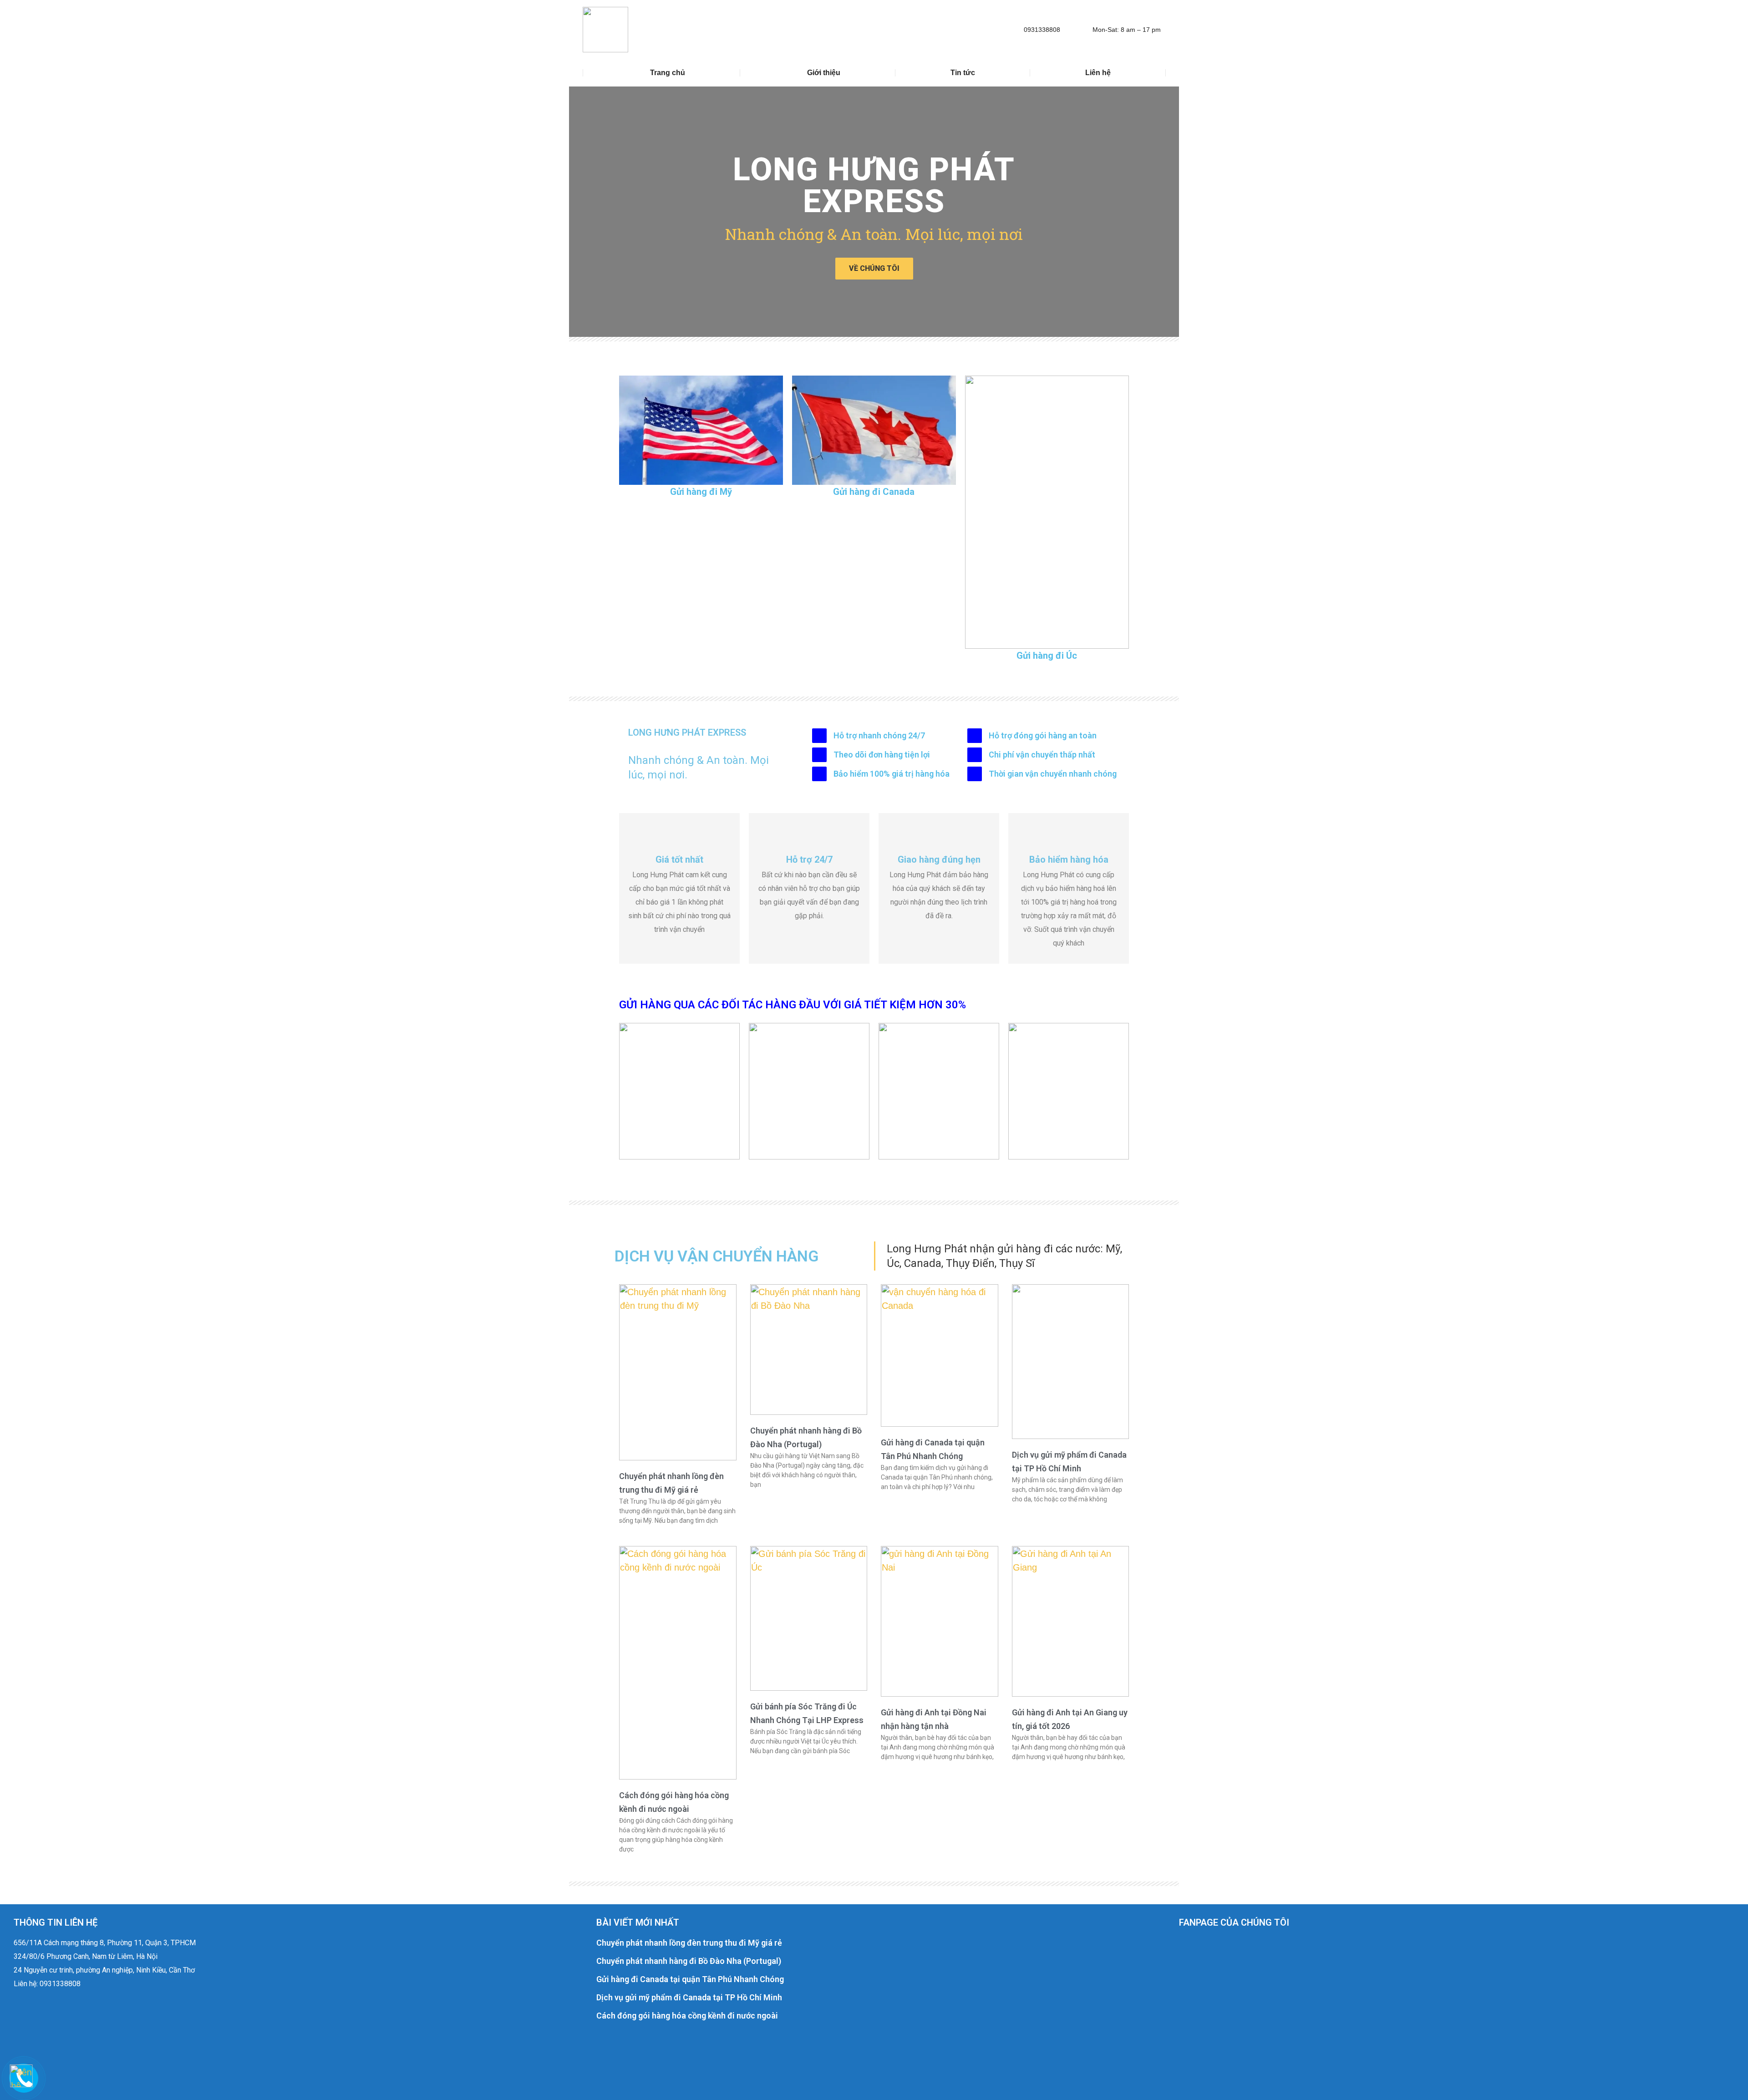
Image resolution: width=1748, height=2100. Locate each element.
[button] (579, 212)
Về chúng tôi (874, 268)
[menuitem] (661, 73)
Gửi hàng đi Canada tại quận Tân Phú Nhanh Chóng (690, 1979)
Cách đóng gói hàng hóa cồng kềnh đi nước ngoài (687, 2016)
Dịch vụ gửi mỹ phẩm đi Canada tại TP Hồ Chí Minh (689, 1997)
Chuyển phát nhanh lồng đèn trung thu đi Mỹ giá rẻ (689, 1943)
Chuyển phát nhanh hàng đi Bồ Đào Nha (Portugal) (689, 1961)
